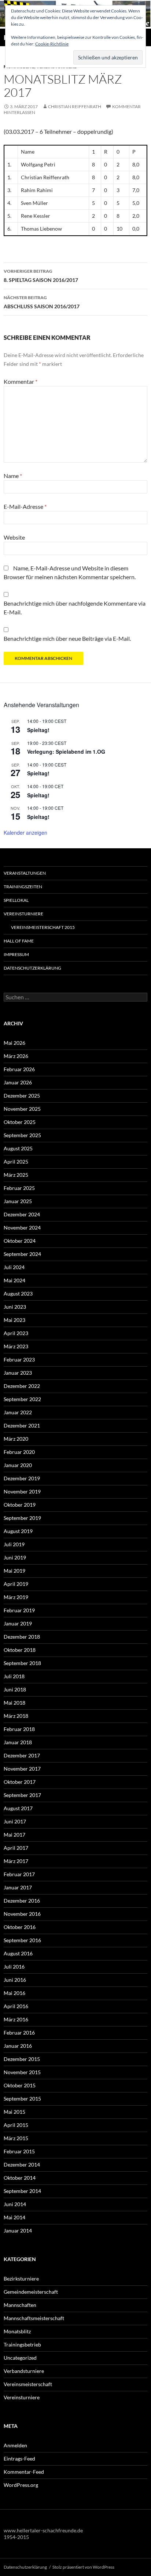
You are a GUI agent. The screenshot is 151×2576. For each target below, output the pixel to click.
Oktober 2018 (20, 1650)
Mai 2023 (14, 1320)
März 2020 (16, 1439)
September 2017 (22, 1795)
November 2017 (22, 1769)
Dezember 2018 (22, 1637)
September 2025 (22, 1135)
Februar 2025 (19, 1188)
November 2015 (22, 2072)
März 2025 (16, 1175)
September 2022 (22, 1399)
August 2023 (18, 1293)
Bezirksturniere (21, 2279)
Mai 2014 (14, 2217)
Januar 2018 (18, 1742)
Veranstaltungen (25, 873)
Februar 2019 (19, 1610)
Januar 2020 (18, 1465)
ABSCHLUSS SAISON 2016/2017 (42, 302)
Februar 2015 (19, 2151)
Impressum (16, 954)
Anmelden (15, 2445)
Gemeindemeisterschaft (31, 2292)
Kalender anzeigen (25, 833)
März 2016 (16, 2019)
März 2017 (16, 1861)
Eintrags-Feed (19, 2459)
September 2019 (22, 1518)
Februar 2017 (19, 1874)
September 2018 (22, 1663)
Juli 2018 (14, 1676)
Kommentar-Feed (24, 2472)
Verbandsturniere (24, 2371)
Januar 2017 (18, 1887)
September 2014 (22, 2191)
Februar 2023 (19, 1359)
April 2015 (16, 2125)
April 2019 (16, 1584)
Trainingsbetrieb (22, 2345)
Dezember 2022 (22, 1386)
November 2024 (22, 1228)
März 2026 (16, 1056)
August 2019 (18, 1531)
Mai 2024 (14, 1280)
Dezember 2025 (22, 1096)
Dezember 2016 (22, 1901)
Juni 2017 (15, 1821)
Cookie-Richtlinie (52, 44)
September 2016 (22, 1940)
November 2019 (22, 1491)
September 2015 (22, 2099)
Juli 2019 (14, 1544)
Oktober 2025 (20, 1122)
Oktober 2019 (20, 1505)
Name (13, 476)
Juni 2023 (15, 1307)
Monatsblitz (17, 2331)
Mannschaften (20, 2305)
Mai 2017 (14, 1835)
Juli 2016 (14, 1967)
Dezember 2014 (22, 2165)
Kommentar (21, 381)
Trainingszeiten (23, 887)
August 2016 (18, 1953)
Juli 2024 (14, 1267)
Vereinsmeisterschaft (28, 2384)
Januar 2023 (18, 1373)
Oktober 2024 (20, 1241)
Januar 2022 (18, 1412)
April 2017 (16, 1848)
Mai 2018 (14, 1703)
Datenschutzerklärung (32, 968)
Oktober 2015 (20, 2085)
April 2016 (16, 2006)
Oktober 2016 (20, 1927)
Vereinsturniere (23, 914)
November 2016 (22, 1914)
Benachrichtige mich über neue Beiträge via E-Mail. (67, 638)
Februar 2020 (19, 1452)
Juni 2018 (15, 1689)
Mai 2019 (14, 1571)
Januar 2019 (18, 1623)
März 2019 (16, 1597)
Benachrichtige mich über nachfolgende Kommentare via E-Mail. (75, 608)
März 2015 (16, 2138)
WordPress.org (21, 2485)
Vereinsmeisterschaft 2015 (43, 927)
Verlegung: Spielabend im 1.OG (66, 752)
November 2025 (22, 1109)
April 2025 (16, 1162)
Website (14, 537)
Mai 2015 (14, 2112)
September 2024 (22, 1254)
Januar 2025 (18, 1201)
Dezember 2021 (22, 1425)
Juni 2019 (15, 1557)
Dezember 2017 (22, 1755)
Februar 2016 (19, 2033)
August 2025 (18, 1148)
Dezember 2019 (22, 1478)
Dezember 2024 (22, 1214)
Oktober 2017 (20, 1782)
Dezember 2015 (22, 2059)
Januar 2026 (18, 1082)
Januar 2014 (18, 2230)
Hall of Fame (19, 941)
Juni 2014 (15, 2204)
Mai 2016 (14, 1993)
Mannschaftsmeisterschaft (34, 2318)
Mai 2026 (14, 1043)
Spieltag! (38, 730)
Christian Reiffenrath (75, 106)
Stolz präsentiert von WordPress (83, 2567)
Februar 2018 (19, 1729)
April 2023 (16, 1333)
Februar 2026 (19, 1069)
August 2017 (18, 1808)
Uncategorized (20, 2358)
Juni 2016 (15, 1980)
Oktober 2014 (20, 2178)
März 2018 (16, 1716)
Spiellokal (16, 900)
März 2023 (16, 1346)
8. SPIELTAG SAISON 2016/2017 (41, 276)
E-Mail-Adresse (25, 506)
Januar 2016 (18, 2046)
